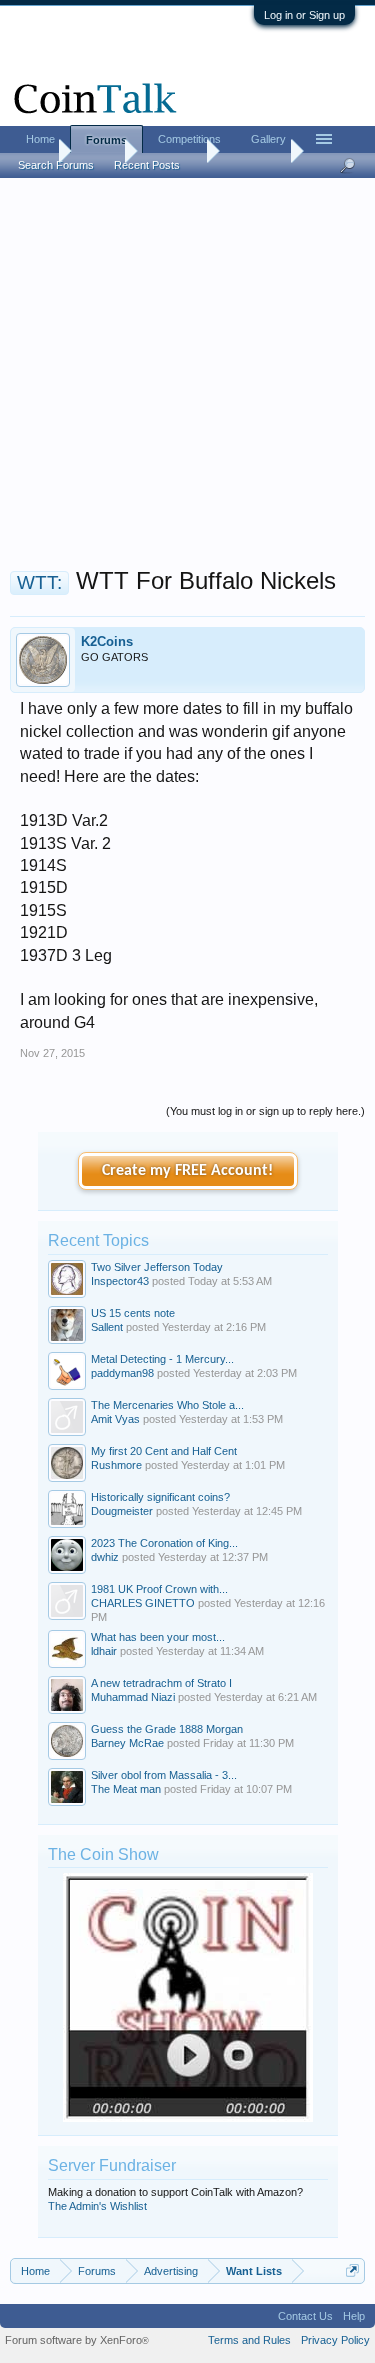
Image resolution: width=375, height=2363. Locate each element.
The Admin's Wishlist (97, 2206)
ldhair (104, 1651)
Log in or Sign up (304, 15)
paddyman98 (122, 1373)
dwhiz (105, 1557)
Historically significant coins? (160, 1497)
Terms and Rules (249, 2340)
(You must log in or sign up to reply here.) (265, 1111)
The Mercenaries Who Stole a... (167, 1405)
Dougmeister (122, 1511)
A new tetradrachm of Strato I (161, 1683)
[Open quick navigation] (352, 2270)
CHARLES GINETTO (143, 1603)
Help (354, 2316)
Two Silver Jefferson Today (157, 1267)
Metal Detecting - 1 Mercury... (162, 1359)
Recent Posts (147, 165)
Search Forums (56, 165)
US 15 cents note (133, 1313)
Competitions (189, 139)
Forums (106, 140)
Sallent (107, 1327)
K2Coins (107, 641)
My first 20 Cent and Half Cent (164, 1451)
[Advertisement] (187, 378)
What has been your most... (158, 1637)
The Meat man (126, 1789)
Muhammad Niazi (133, 1697)
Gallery (268, 139)
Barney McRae (127, 1743)
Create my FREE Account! (187, 1171)
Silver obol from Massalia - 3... (164, 1775)
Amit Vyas (115, 1419)
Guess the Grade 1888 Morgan (167, 1729)
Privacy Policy (335, 2340)
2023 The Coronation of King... (164, 1543)
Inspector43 (120, 1281)
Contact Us (305, 2316)
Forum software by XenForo (77, 2340)
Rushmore (116, 1465)
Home (40, 139)
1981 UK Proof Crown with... (159, 1589)
